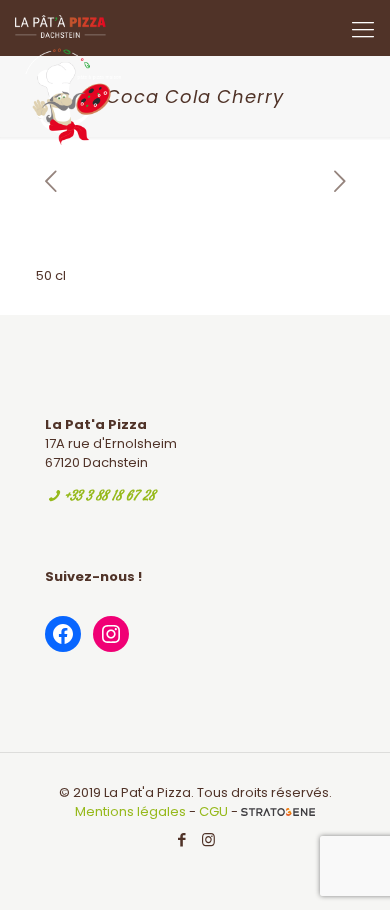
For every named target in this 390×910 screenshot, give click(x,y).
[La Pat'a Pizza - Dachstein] (68, 25)
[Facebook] (181, 839)
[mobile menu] (363, 30)
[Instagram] (208, 839)
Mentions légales (130, 811)
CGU (213, 811)
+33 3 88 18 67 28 (110, 497)
